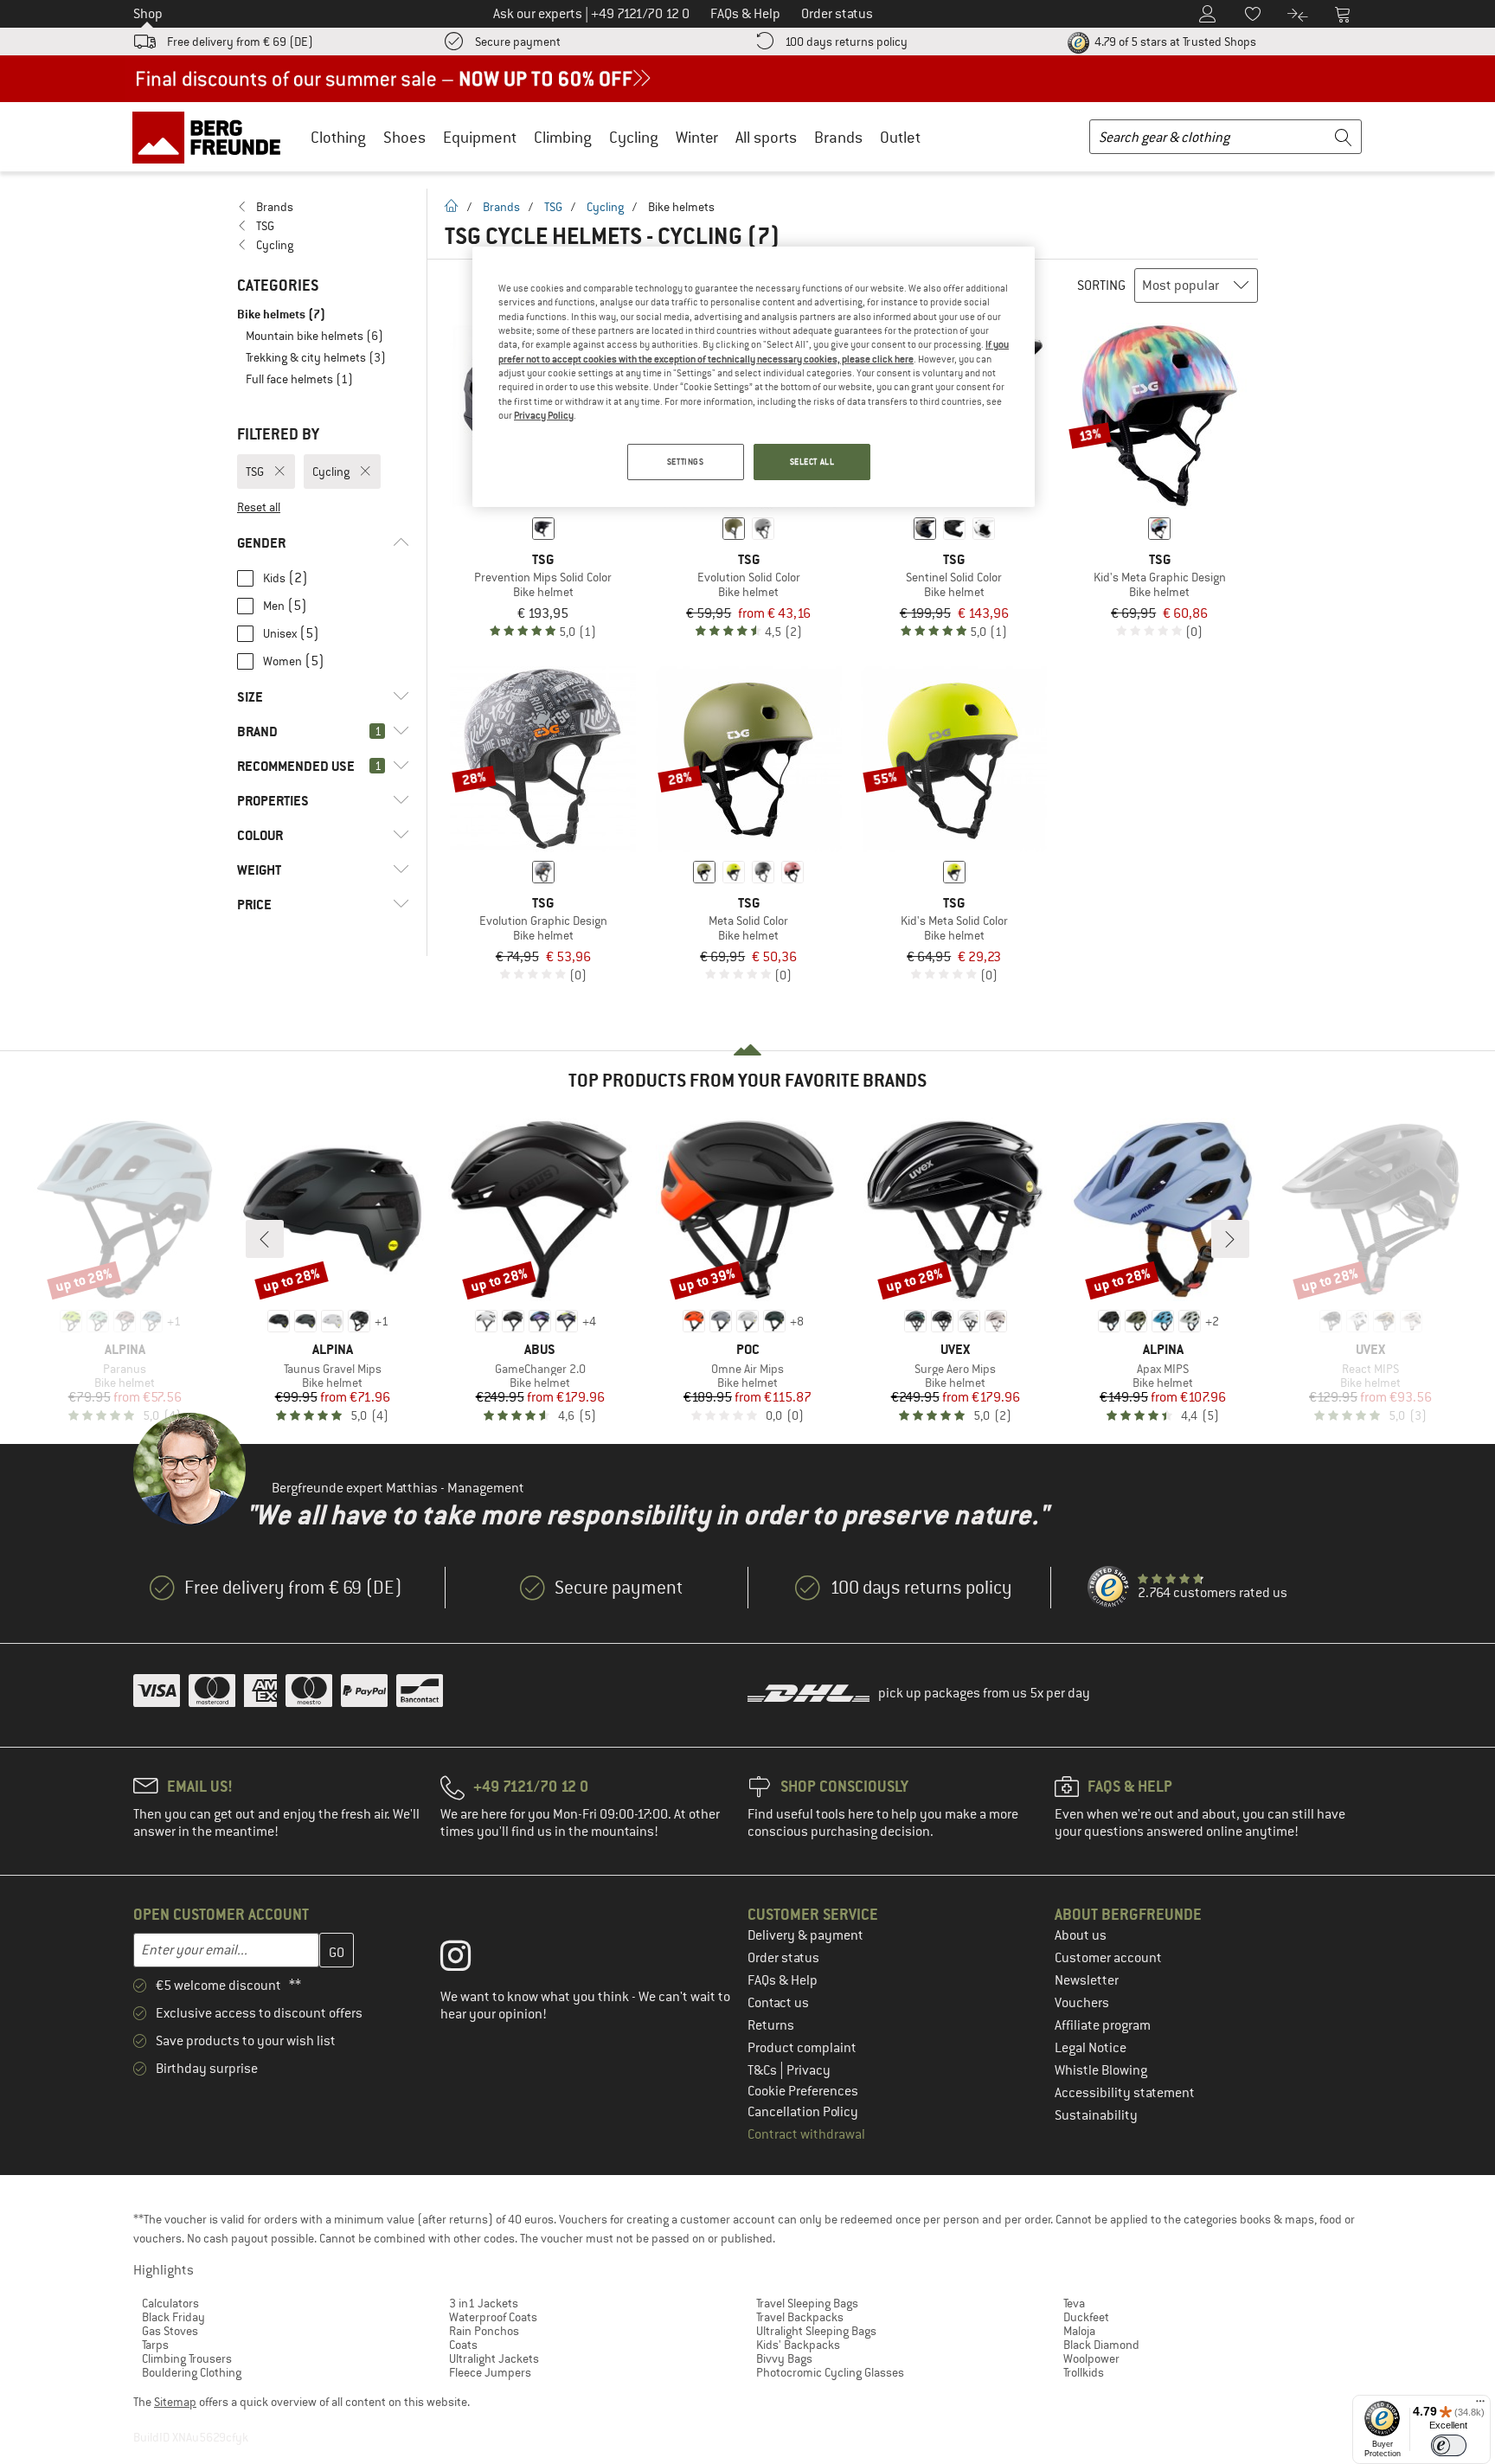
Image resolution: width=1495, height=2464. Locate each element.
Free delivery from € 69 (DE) (240, 42)
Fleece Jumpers (490, 2372)
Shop (148, 14)
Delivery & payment (805, 1935)
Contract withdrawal (806, 2134)
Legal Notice (1091, 2048)
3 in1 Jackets (484, 2303)
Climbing (563, 137)
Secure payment (518, 42)
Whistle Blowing (1101, 2070)
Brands (838, 137)
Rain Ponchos (484, 2331)
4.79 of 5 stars (1174, 42)
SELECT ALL (812, 462)
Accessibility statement (1125, 2093)
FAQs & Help (783, 1980)
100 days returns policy (846, 42)
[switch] (1449, 2445)
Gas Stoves (170, 2331)
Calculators (170, 2303)
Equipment (480, 137)
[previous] (265, 1239)
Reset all (259, 507)
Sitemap (175, 2402)
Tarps (155, 2345)
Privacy (808, 2070)
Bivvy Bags (784, 2358)
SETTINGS (686, 462)
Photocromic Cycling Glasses (830, 2372)
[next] (1230, 1239)
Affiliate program (1103, 2025)
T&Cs (764, 2070)
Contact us (778, 2003)
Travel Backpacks (800, 2317)
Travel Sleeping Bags (807, 2303)
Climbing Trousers (187, 2358)
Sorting (1101, 286)
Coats (463, 2345)
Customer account (1108, 1958)
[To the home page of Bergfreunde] (212, 137)
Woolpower (1091, 2358)
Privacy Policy (544, 415)
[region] (754, 377)
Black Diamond (1101, 2345)
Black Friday (173, 2317)
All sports (766, 137)
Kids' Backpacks (798, 2345)
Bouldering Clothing (192, 2372)
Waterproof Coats (493, 2317)
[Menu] (1480, 2405)
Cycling (634, 137)
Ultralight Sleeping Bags (816, 2331)
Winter (697, 137)
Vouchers (1082, 2003)
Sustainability (1096, 2115)
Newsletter (1087, 1980)
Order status (783, 1958)
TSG (553, 207)
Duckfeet (1086, 2317)
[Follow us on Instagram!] (468, 1960)
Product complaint (802, 2048)
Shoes (404, 137)
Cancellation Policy (803, 2112)
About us (1081, 1935)
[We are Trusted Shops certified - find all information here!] (1109, 1588)
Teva (1074, 2303)
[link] (323, 207)
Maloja (1079, 2331)
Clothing (338, 137)
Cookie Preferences (803, 2091)
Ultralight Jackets (494, 2358)
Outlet (900, 137)
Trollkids (1084, 2372)
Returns (771, 2025)
